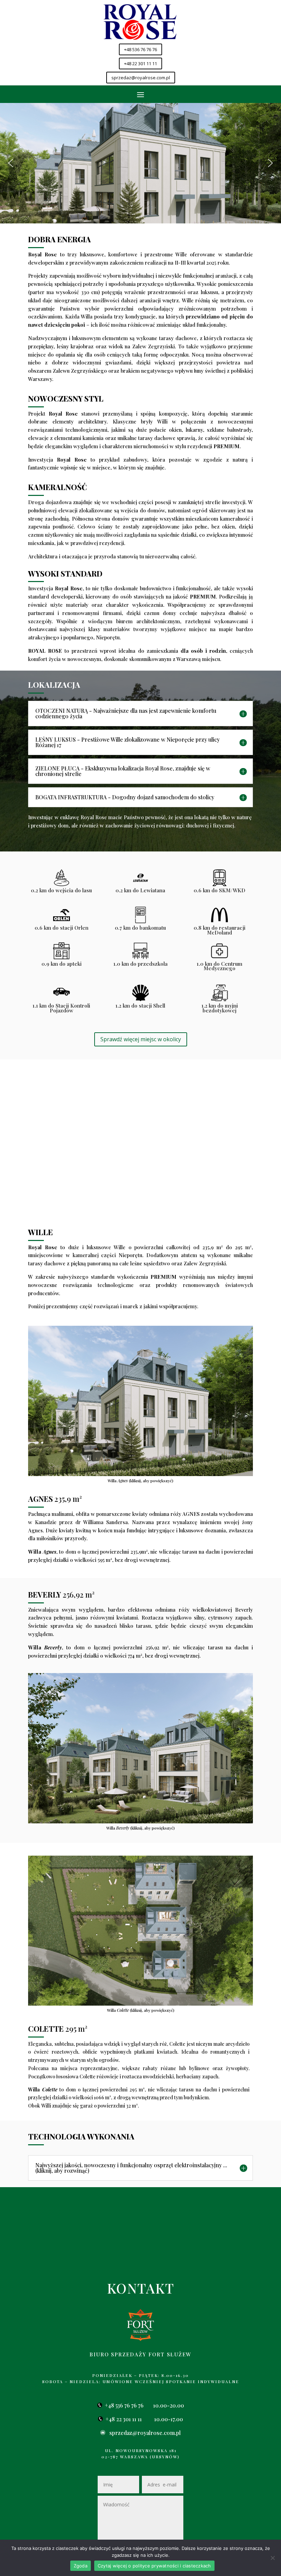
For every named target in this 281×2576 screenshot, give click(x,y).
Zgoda (81, 2566)
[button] (11, 163)
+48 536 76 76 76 (140, 49)
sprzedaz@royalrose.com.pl (141, 78)
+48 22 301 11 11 (140, 63)
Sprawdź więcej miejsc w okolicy (141, 1039)
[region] (140, 163)
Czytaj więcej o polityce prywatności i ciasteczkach (154, 2566)
